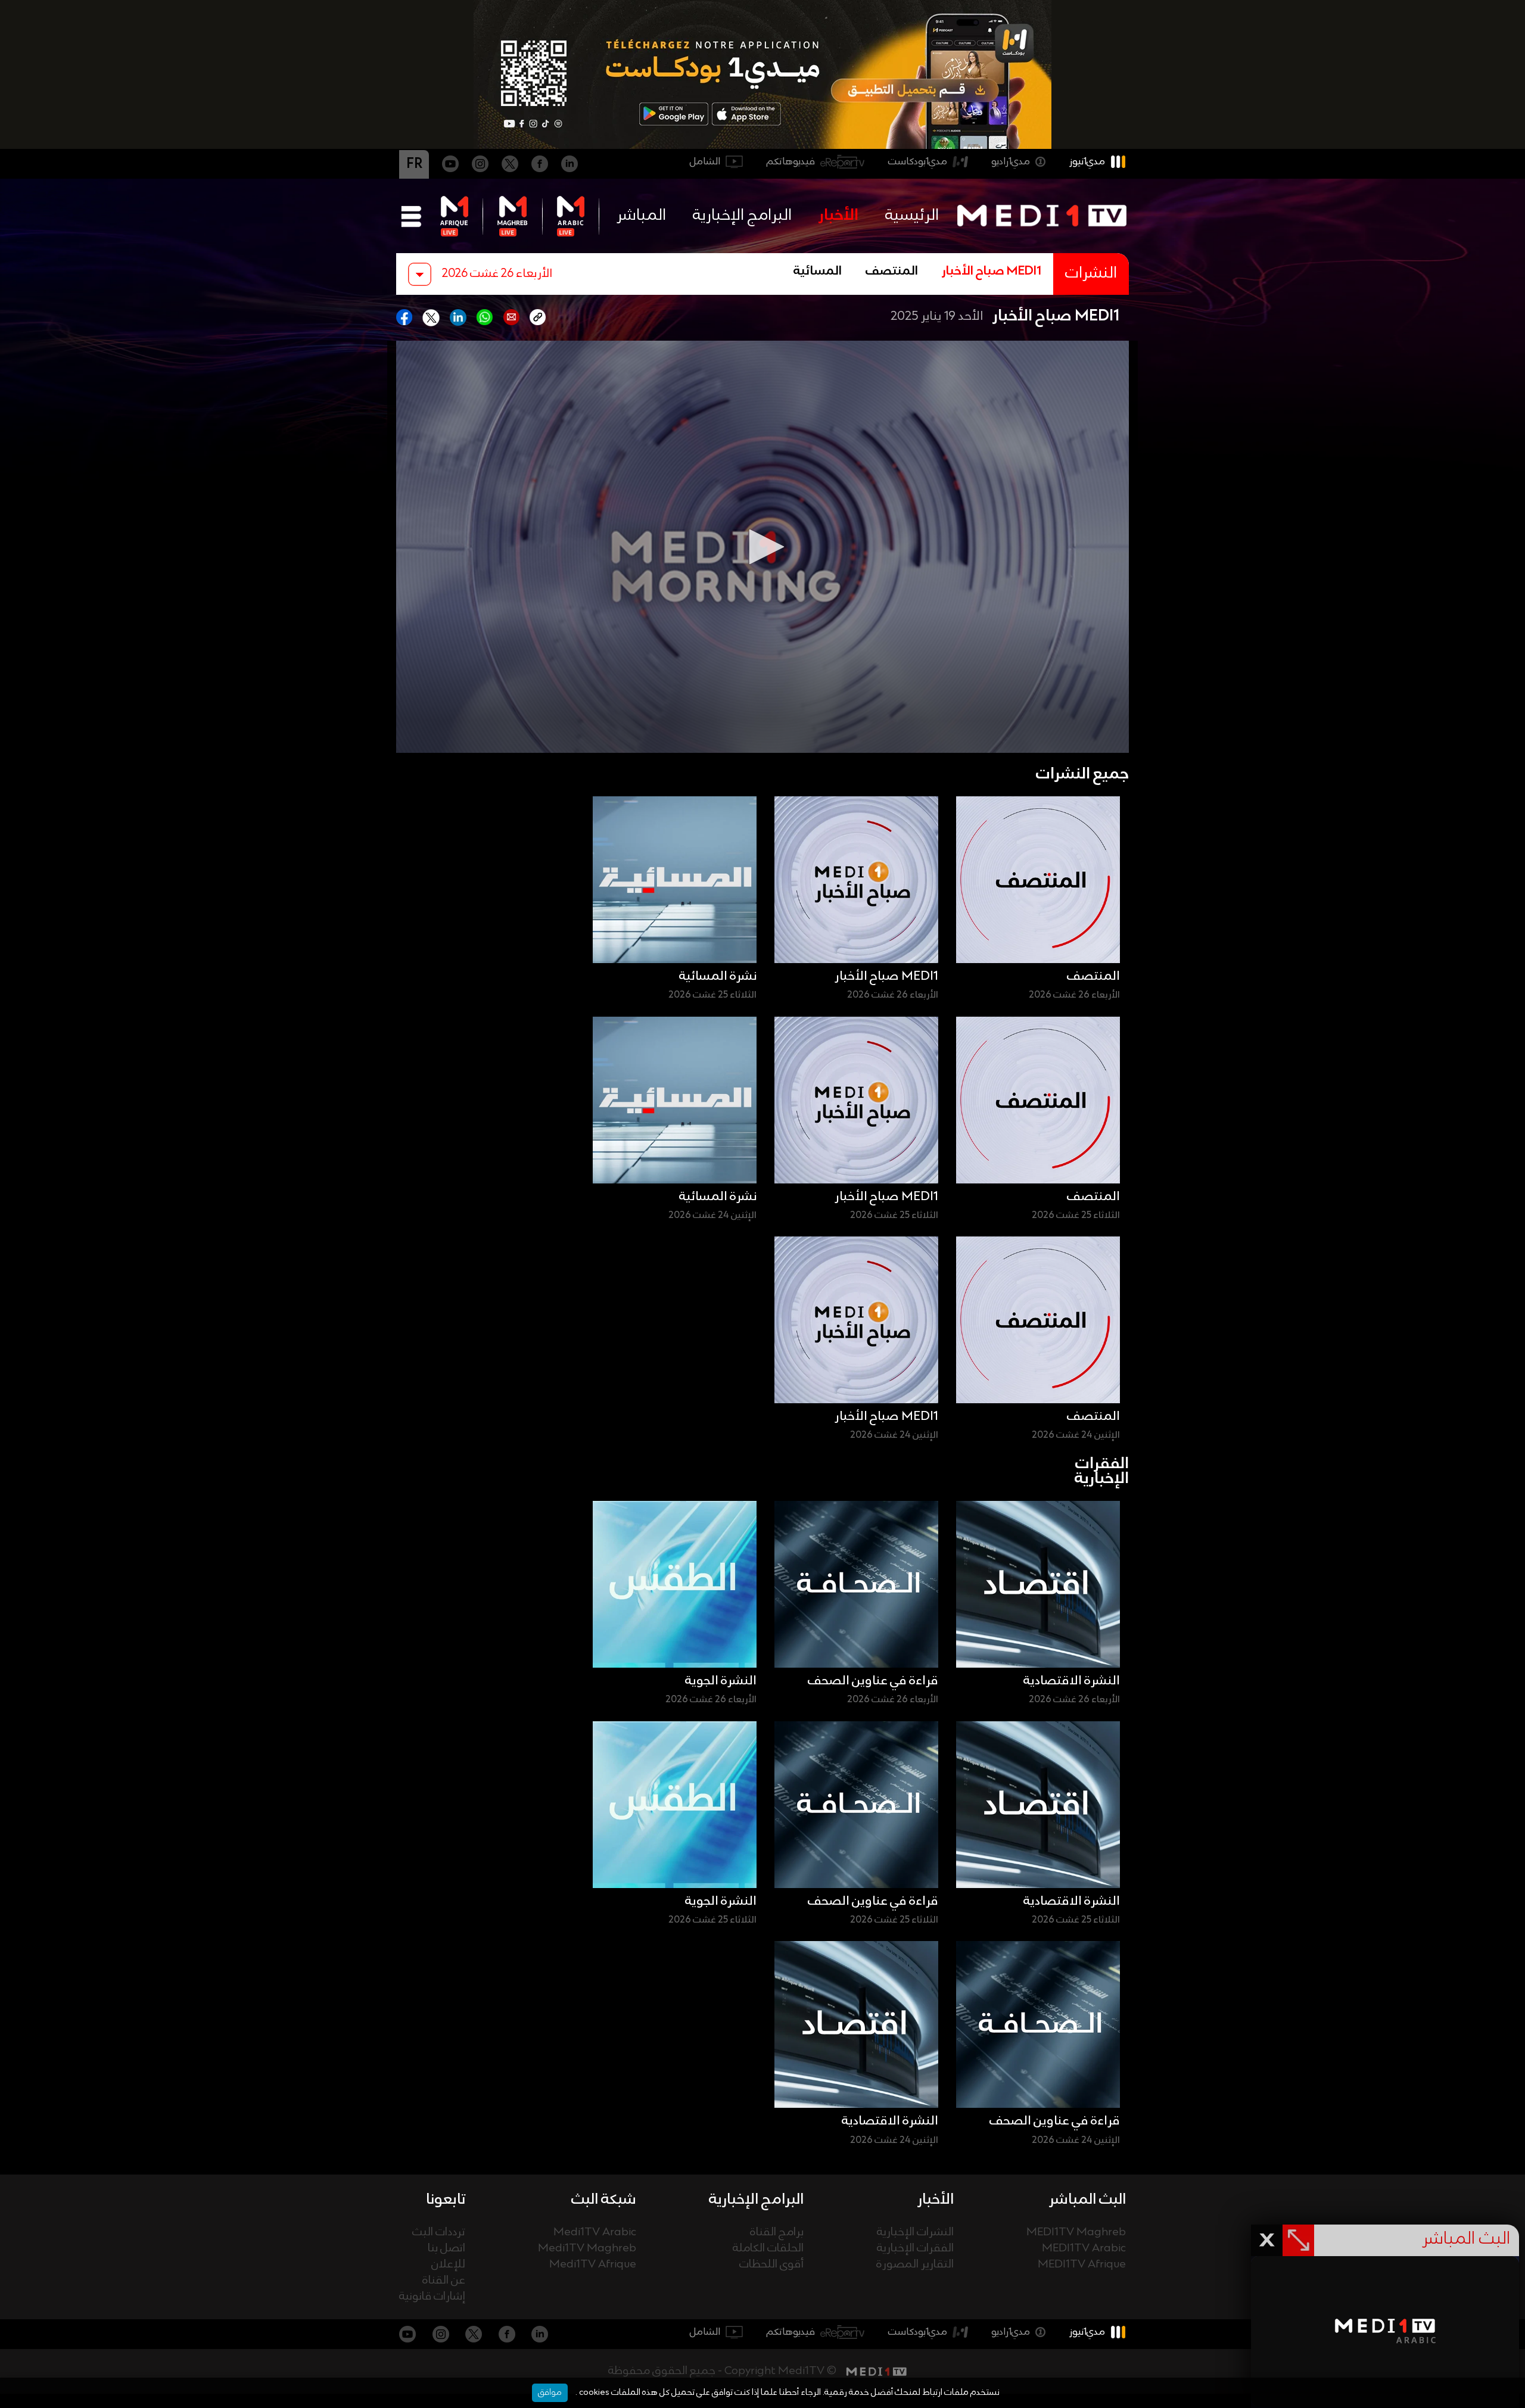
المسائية (818, 272)
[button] (762, 547)
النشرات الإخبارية (915, 2233)
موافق (550, 2393)
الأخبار (838, 216)
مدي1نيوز (1087, 162)
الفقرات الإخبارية (915, 2249)
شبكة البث (604, 2200)
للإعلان (448, 2265)
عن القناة (444, 2281)
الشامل (705, 162)
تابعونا (446, 2200)
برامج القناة (777, 2233)
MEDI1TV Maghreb (1076, 2233)
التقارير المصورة (915, 2265)
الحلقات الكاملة (768, 2249)
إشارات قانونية (432, 2297)
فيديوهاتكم (791, 162)
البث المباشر (1087, 2200)
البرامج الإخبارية (742, 216)
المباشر (641, 216)
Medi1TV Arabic (595, 2233)
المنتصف (892, 272)
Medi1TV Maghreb (587, 2249)
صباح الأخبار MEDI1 (992, 272)
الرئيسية (912, 216)
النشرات (1091, 274)
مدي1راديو (1011, 162)
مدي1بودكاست (918, 162)
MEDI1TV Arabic (1084, 2249)
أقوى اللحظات (771, 2265)
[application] (762, 547)
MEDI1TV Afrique (1082, 2265)
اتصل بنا (446, 2249)
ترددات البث (439, 2233)
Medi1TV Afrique (593, 2265)
